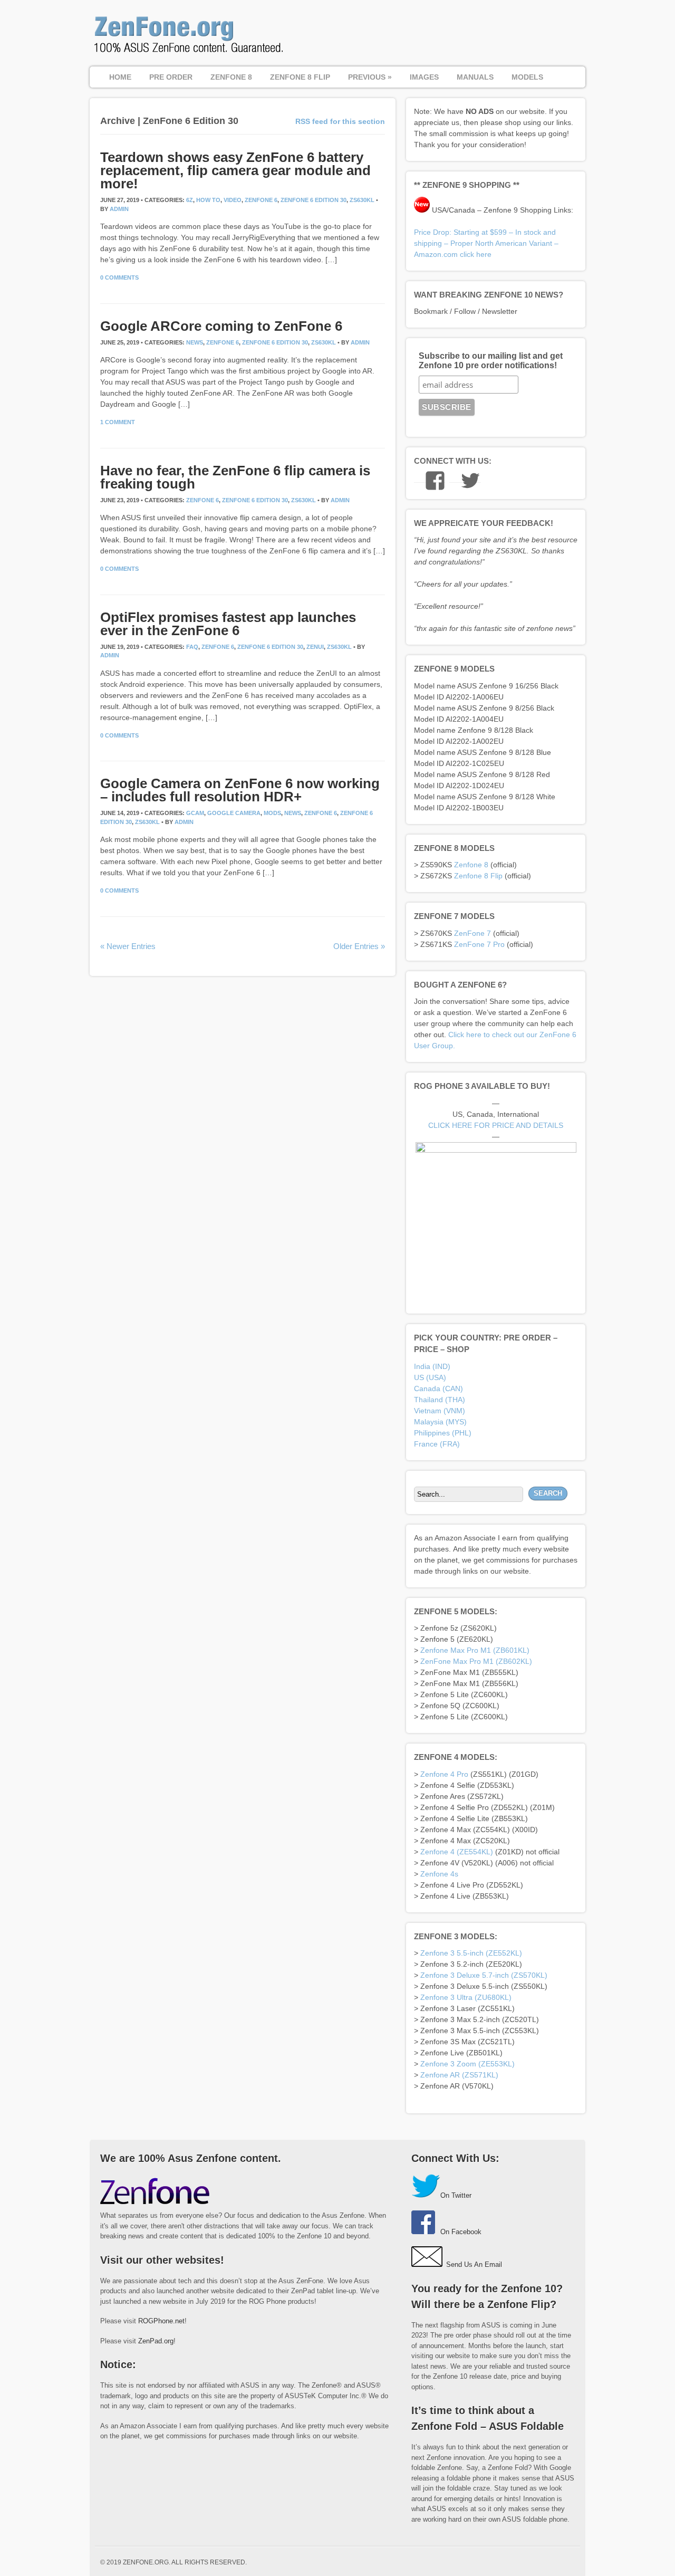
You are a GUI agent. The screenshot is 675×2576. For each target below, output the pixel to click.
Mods (272, 813)
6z (190, 200)
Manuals (475, 77)
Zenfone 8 (471, 865)
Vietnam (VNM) (440, 1411)
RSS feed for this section (340, 121)
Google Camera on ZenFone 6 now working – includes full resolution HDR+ (240, 790)
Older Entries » (359, 946)
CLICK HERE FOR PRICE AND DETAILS (496, 1125)
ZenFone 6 (261, 200)
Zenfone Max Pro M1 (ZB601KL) (475, 1650)
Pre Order (171, 77)
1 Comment (118, 422)
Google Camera (234, 813)
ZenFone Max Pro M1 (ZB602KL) (476, 1661)
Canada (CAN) (438, 1388)
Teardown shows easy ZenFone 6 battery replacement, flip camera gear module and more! (235, 170)
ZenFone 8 (231, 77)
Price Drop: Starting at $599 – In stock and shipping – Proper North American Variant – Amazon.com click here (486, 243)
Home (120, 77)
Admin (119, 209)
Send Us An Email (474, 2264)
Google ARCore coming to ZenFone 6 (221, 326)
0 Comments (119, 277)
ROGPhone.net (161, 2321)
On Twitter (456, 2195)
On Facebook (461, 2232)
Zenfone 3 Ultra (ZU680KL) (466, 1997)
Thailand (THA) (440, 1400)
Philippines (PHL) (443, 1433)
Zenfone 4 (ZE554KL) (457, 1852)
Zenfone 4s (439, 1874)
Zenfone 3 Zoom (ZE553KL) (467, 2064)
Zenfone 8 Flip (478, 876)
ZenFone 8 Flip (300, 77)
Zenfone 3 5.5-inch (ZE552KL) (471, 1953)
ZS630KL (362, 200)
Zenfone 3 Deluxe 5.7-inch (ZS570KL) (484, 1975)
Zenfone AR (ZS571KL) (459, 2075)
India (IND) (432, 1366)
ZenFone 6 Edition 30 (314, 200)
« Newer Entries (128, 946)
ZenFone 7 (472, 933)
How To (208, 200)
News (195, 342)
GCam (195, 813)
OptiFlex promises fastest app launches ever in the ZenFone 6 (228, 624)
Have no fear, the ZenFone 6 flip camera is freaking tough (235, 477)
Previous (370, 77)
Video (233, 200)
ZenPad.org (156, 2341)
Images (424, 77)
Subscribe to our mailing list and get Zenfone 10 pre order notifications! (491, 361)
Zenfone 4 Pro (444, 1774)
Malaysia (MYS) (440, 1422)
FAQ (192, 647)
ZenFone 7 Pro (479, 944)
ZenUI (315, 647)
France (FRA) (437, 1444)
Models (527, 77)
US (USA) (430, 1377)
